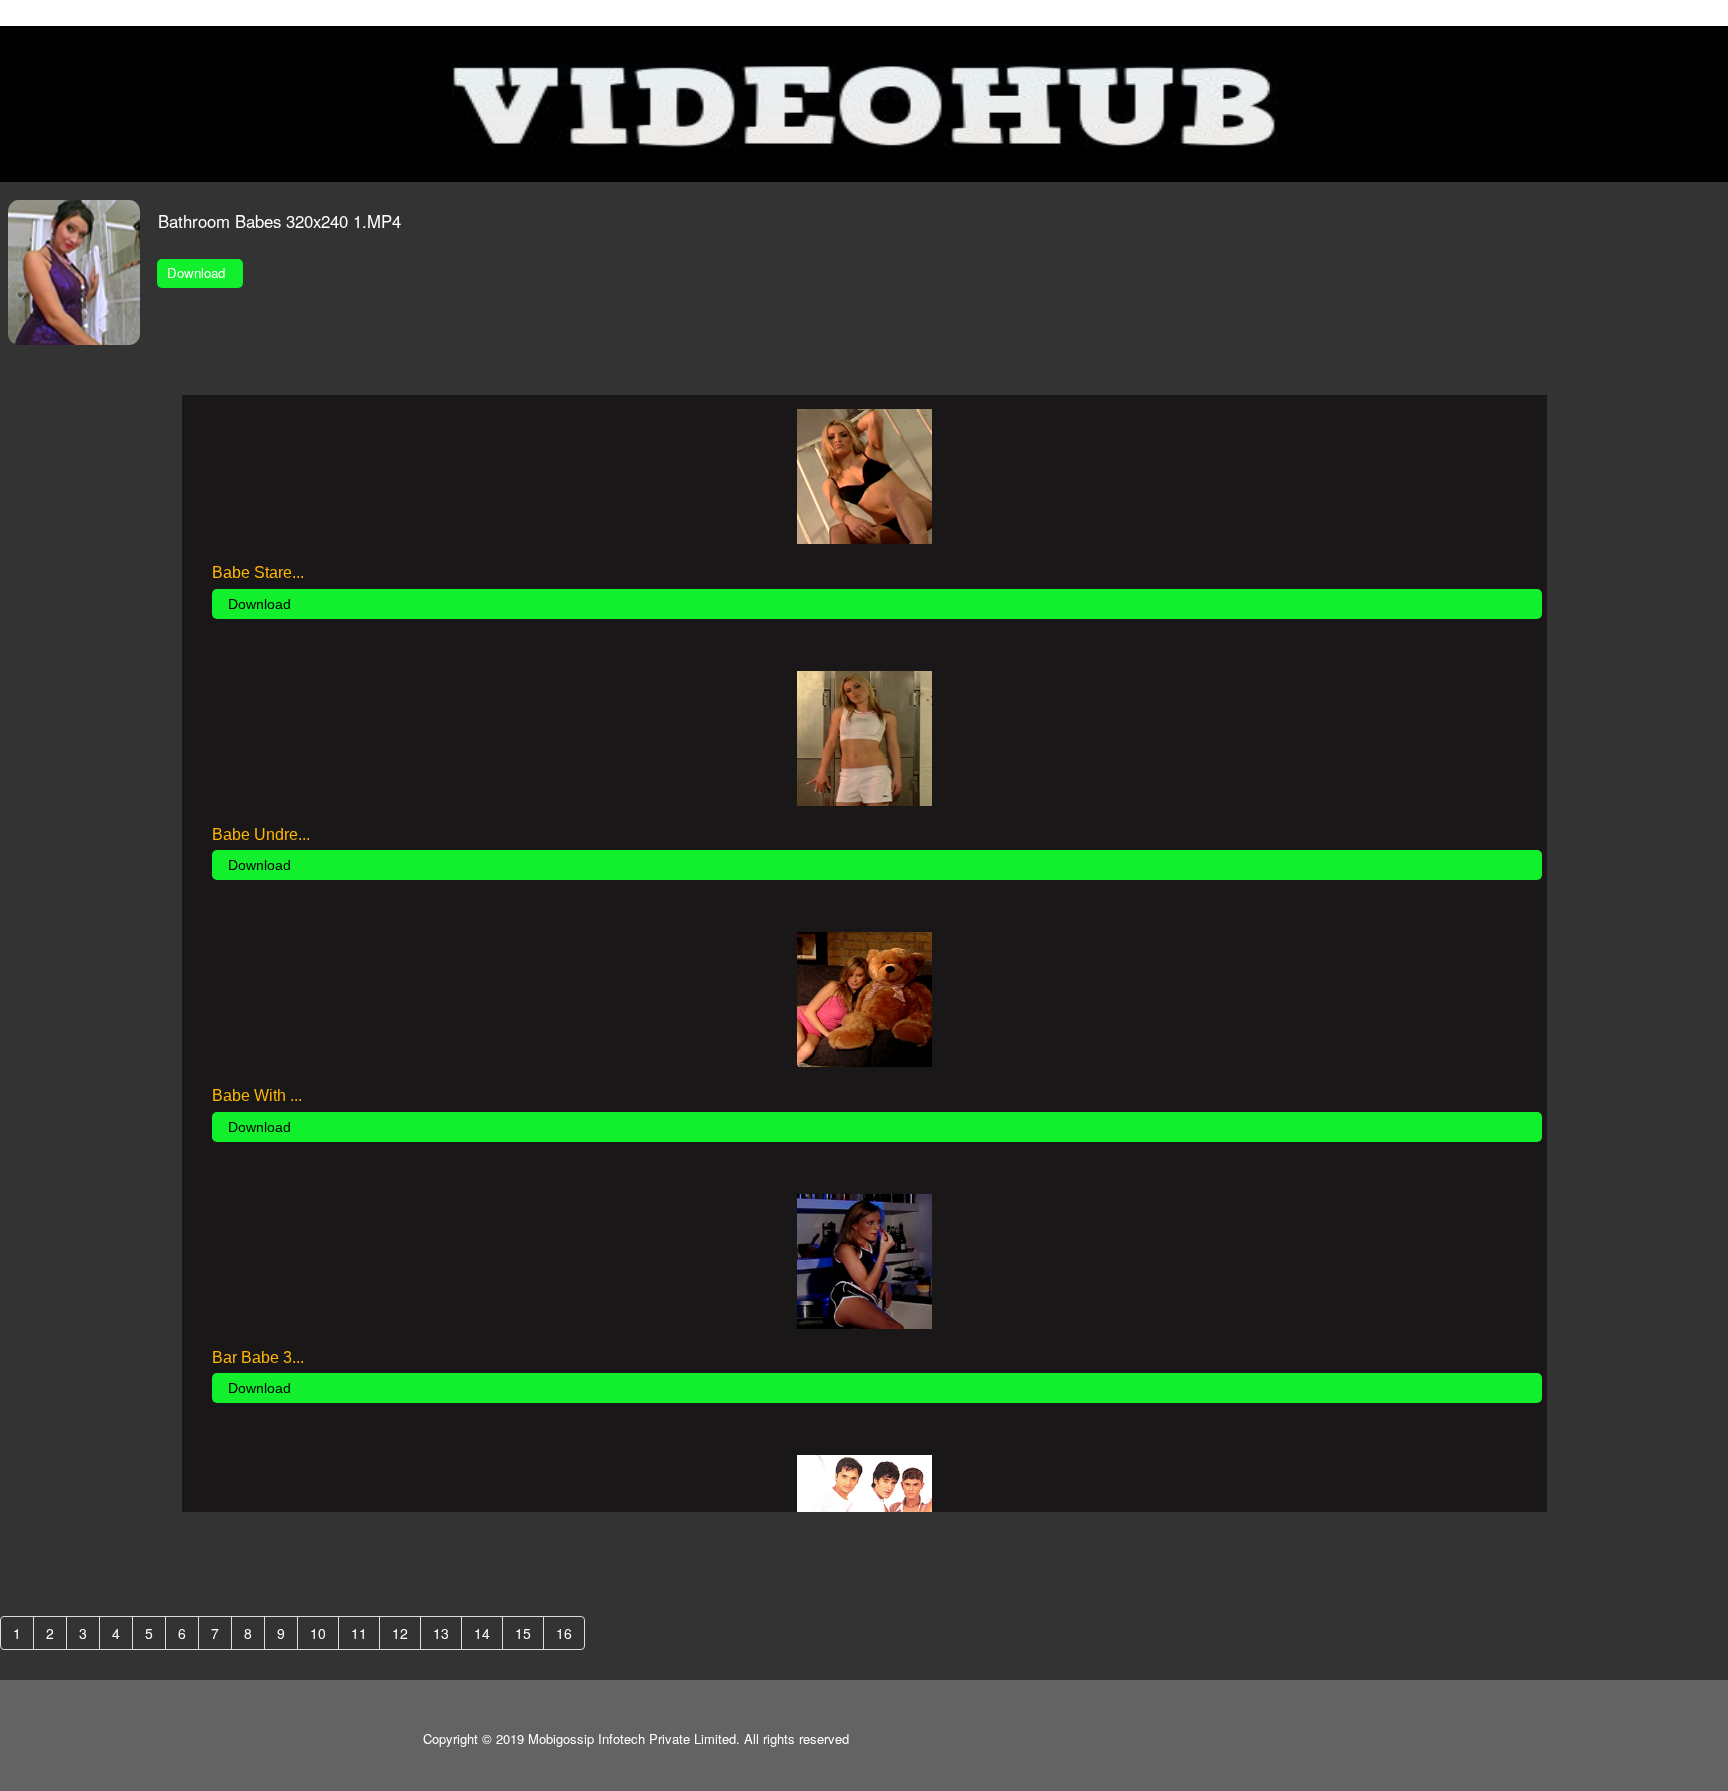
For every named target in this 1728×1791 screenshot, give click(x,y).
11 (359, 1633)
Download (200, 272)
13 (441, 1633)
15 (523, 1633)
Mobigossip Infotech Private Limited (632, 1738)
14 (482, 1633)
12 (400, 1633)
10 (318, 1633)
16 (564, 1633)
